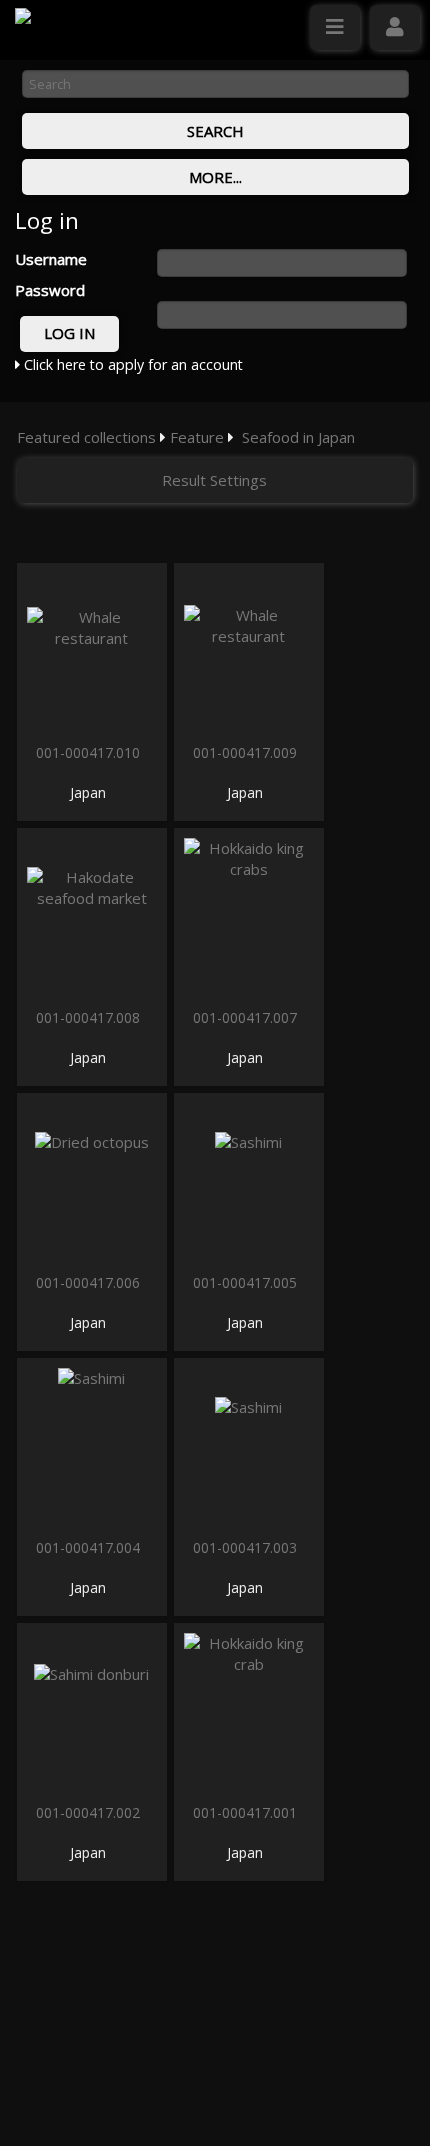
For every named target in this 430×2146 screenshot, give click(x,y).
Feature (197, 437)
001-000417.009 (247, 752)
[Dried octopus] (92, 1180)
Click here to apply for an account (131, 364)
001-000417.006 (90, 1282)
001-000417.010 (90, 752)
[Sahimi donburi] (92, 1710)
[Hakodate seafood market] (92, 915)
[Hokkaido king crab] (249, 1710)
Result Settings (214, 480)
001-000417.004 (90, 1547)
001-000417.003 (247, 1547)
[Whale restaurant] (92, 650)
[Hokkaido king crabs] (249, 915)
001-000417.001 (247, 1812)
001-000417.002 (90, 1812)
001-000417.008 (90, 1017)
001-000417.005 (247, 1282)
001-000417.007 (247, 1017)
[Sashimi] (249, 1180)
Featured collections (86, 437)
